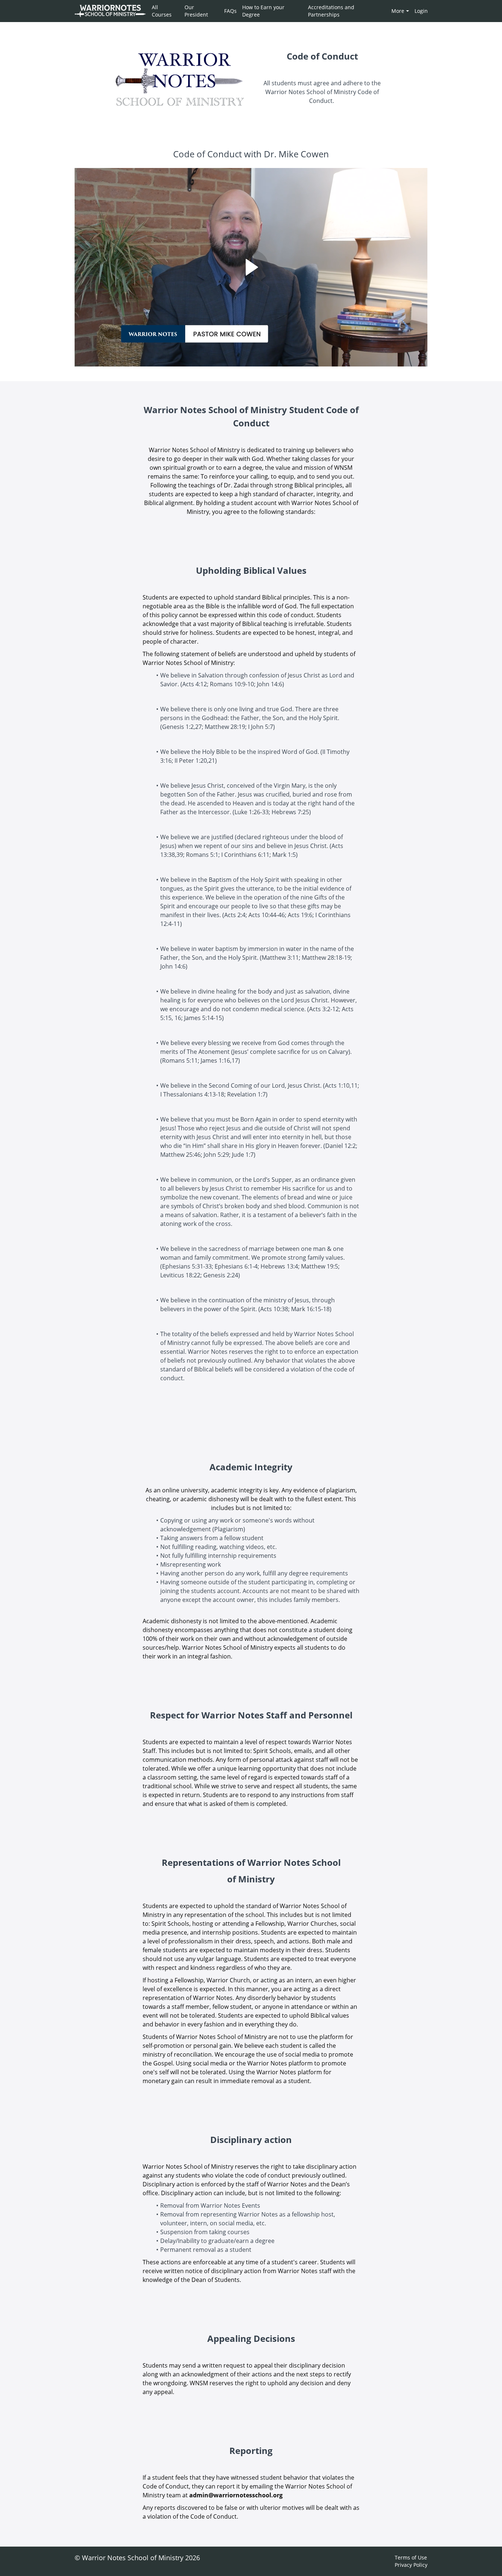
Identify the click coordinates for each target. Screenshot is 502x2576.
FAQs (230, 11)
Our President (196, 11)
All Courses (162, 11)
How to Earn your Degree (263, 11)
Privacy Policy (411, 2565)
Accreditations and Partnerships (331, 11)
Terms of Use (411, 2557)
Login (421, 11)
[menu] (287, 11)
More (398, 11)
